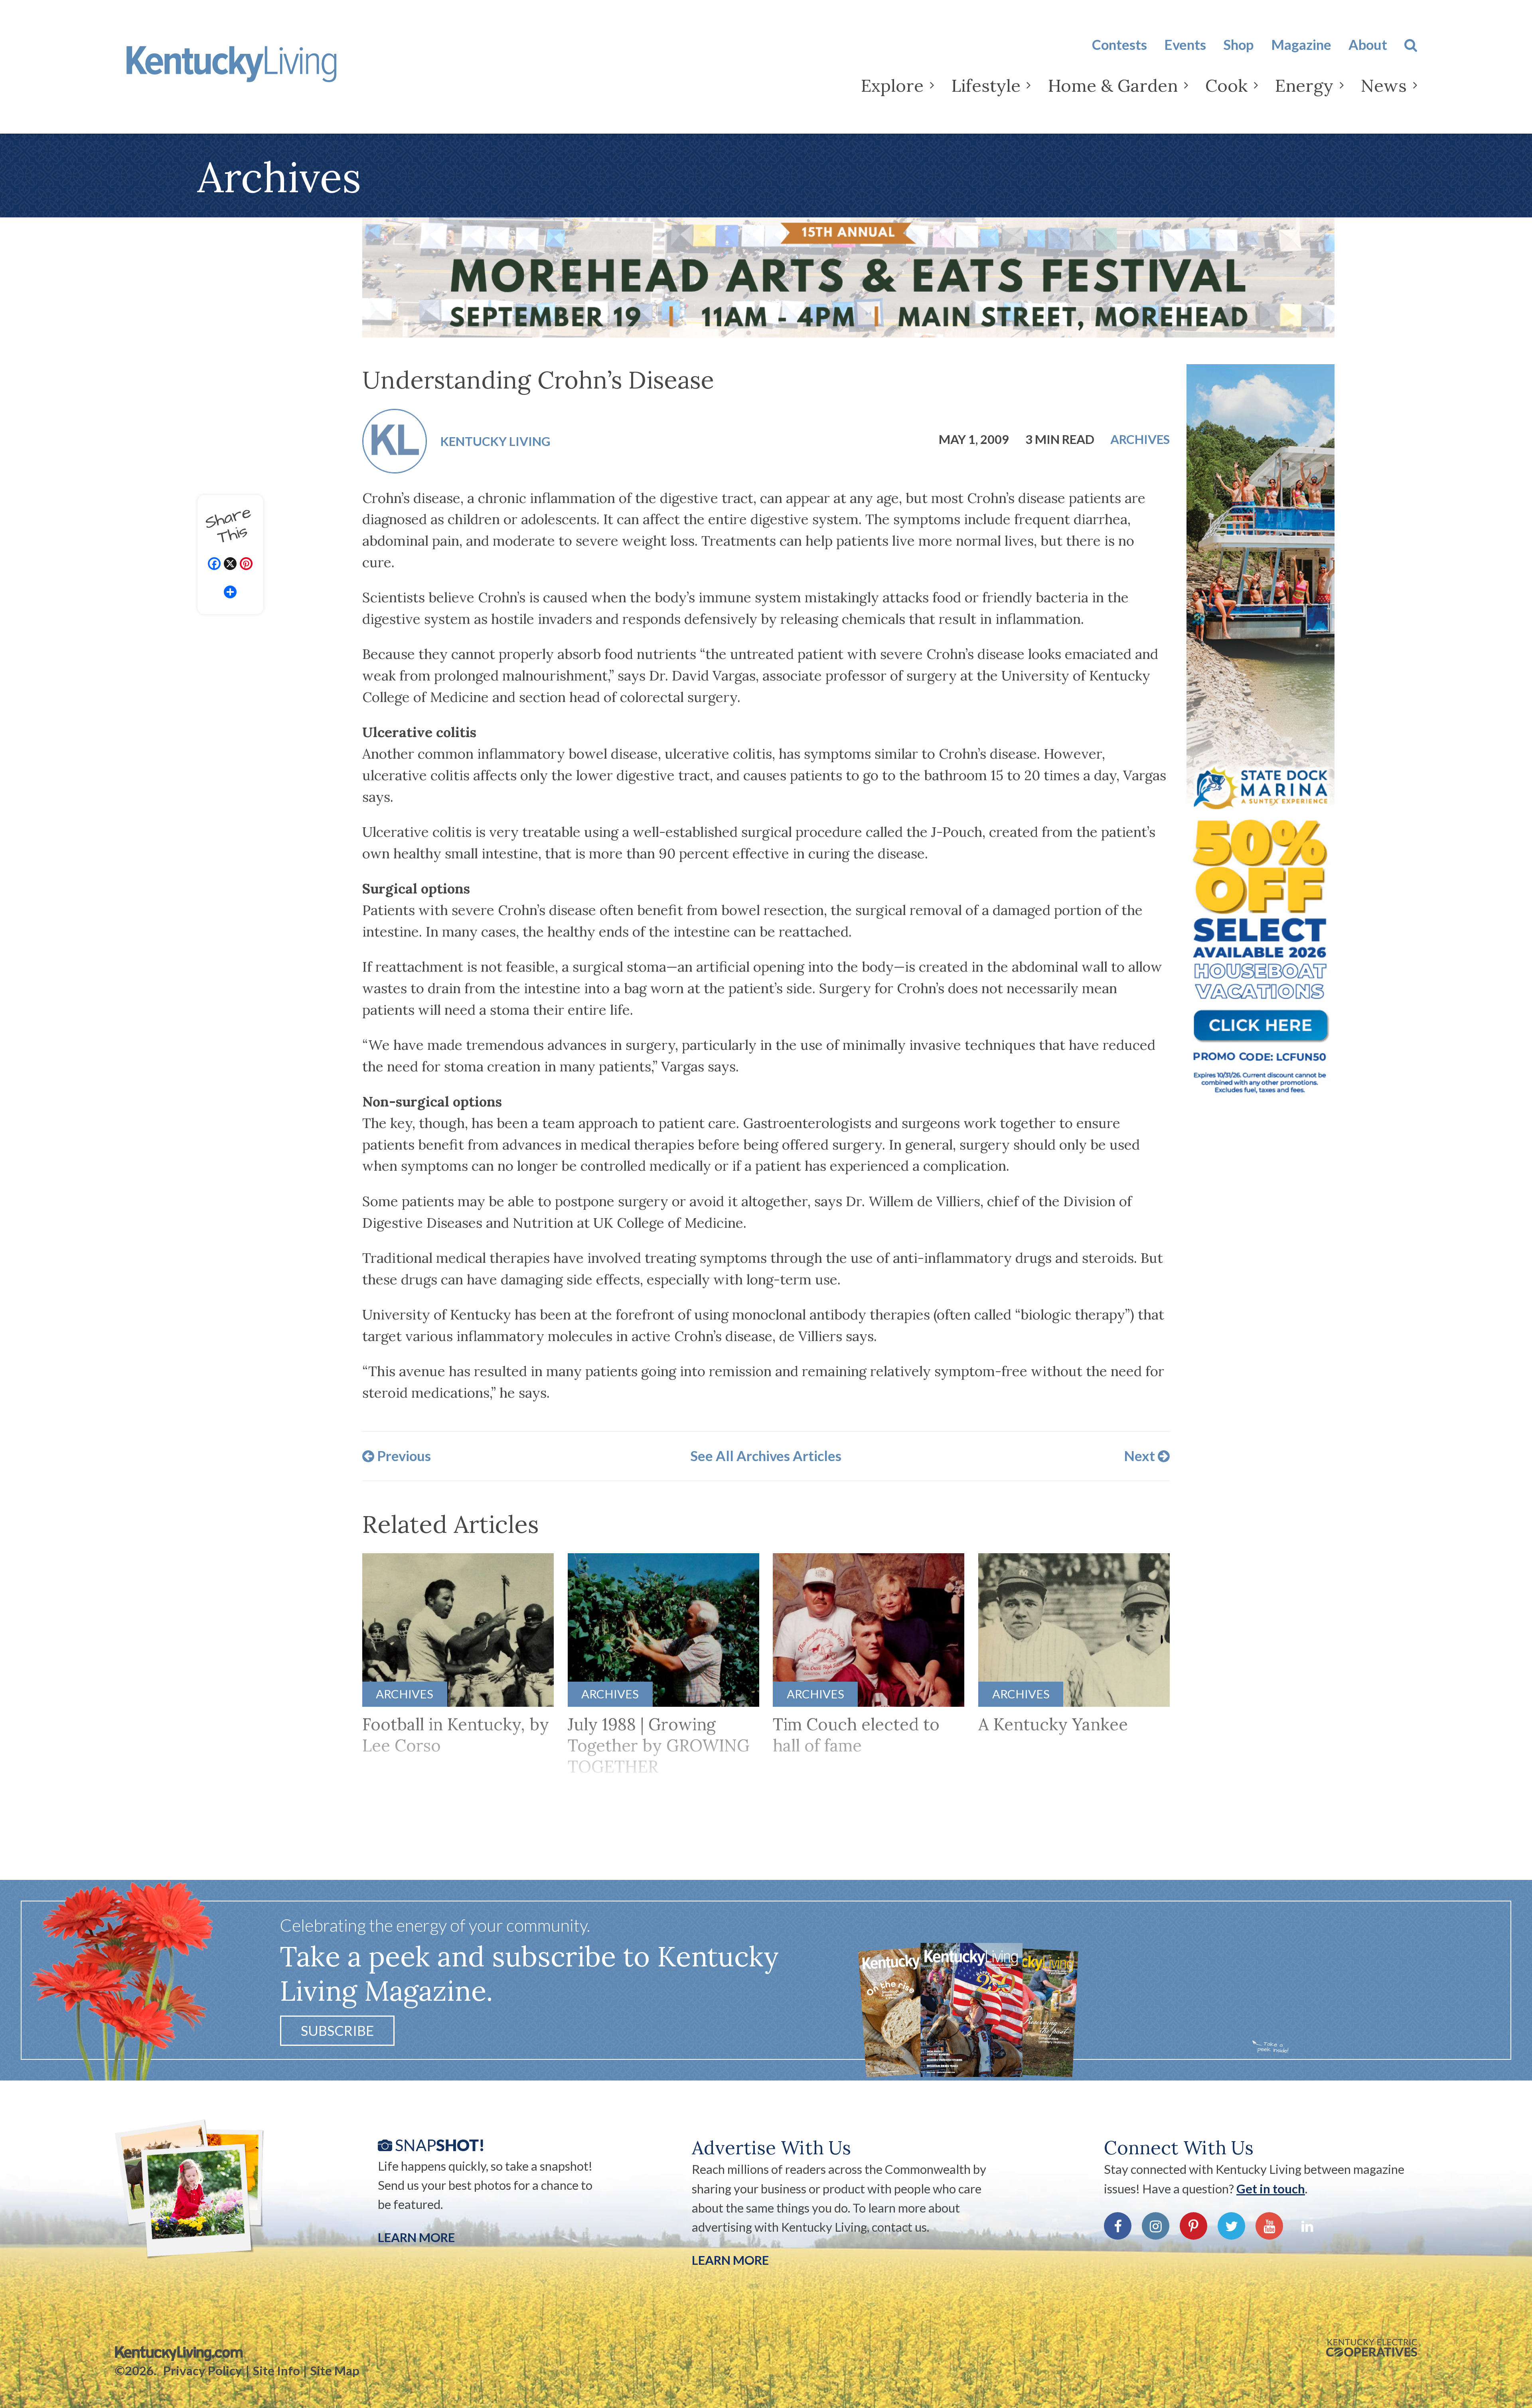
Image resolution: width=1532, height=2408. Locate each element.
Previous (403, 1456)
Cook (1226, 86)
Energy (1304, 86)
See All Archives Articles (766, 1456)
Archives (1140, 440)
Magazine (1301, 44)
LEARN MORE (730, 2260)
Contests (1119, 44)
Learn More (416, 2237)
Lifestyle (986, 86)
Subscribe (337, 2030)
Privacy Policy (203, 2371)
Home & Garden (1113, 86)
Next (1141, 1456)
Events (1185, 44)
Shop (1238, 44)
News (1384, 86)
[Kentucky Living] (257, 71)
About (1368, 44)
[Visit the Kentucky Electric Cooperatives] (1372, 2348)
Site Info (276, 2371)
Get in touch (1271, 2189)
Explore (892, 86)
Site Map (335, 2371)
